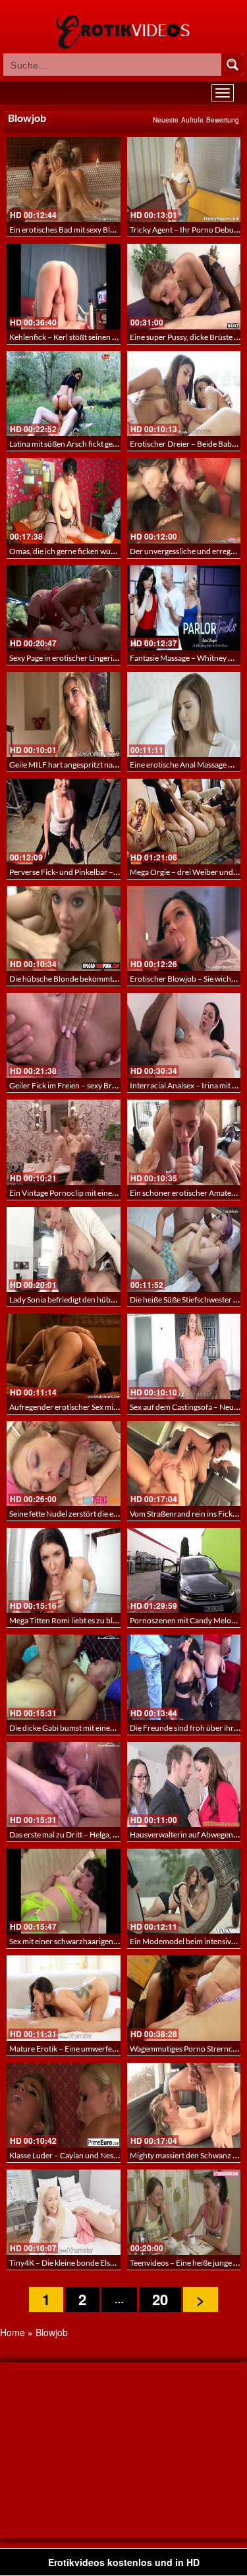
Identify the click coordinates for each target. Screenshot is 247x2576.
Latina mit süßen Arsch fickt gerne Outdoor (83, 444)
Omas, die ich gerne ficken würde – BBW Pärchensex (99, 551)
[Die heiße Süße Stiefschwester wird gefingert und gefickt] (184, 1249)
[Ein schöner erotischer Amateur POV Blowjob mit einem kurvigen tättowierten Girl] (184, 1142)
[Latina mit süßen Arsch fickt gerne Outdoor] (64, 394)
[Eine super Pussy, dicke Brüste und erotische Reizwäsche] (184, 286)
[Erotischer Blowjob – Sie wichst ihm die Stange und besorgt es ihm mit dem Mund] (184, 929)
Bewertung (223, 120)
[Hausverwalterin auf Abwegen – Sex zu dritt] (184, 1784)
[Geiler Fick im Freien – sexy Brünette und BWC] (64, 1035)
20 (160, 2299)
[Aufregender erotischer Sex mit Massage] (64, 1356)
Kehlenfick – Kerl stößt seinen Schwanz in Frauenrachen (105, 337)
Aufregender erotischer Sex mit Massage (78, 1407)
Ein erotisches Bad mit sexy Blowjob (70, 230)
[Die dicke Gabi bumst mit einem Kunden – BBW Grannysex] (64, 1677)
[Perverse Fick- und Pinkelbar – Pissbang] (64, 821)
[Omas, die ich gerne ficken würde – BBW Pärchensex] (64, 500)
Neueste (166, 120)
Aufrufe (192, 120)
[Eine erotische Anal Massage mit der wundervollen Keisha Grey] (184, 714)
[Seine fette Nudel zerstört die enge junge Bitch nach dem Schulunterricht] (64, 1464)
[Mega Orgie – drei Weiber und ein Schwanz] (184, 821)
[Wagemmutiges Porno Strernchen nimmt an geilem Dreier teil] (184, 1998)
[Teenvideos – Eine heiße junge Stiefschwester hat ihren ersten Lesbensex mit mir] (184, 2212)
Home (13, 2332)
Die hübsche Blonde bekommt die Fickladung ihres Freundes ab (118, 979)
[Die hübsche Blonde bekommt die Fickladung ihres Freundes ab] (64, 929)
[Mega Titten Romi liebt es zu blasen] (64, 1570)
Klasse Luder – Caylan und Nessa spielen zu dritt (91, 2155)
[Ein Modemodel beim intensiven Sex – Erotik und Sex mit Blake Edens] (184, 1891)
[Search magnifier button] (233, 65)
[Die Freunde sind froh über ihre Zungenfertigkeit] (184, 1677)
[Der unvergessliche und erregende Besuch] (184, 500)
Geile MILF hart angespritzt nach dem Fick (81, 765)
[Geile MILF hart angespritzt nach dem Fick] (64, 714)
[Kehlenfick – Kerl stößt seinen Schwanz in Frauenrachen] (64, 286)
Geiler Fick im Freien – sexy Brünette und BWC (89, 1085)
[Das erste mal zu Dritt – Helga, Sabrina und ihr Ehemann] (64, 1784)
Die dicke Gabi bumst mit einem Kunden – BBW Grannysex (110, 1728)
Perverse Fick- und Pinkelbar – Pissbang (77, 872)
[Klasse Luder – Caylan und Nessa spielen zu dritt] (64, 2105)
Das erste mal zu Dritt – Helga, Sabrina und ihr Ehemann (104, 1834)
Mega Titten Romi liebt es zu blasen (69, 1620)
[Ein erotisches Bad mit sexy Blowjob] (64, 180)
